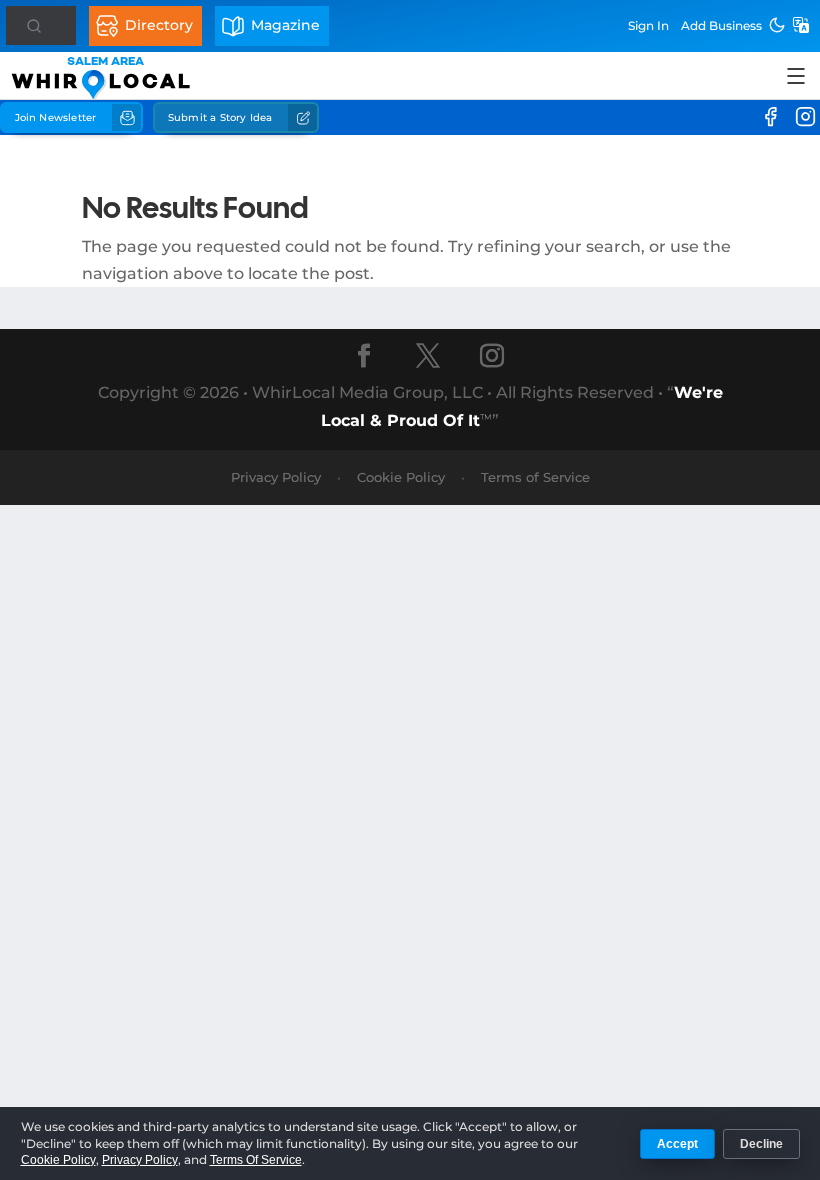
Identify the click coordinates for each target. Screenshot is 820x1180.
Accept (677, 1144)
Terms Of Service (256, 1160)
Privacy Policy (276, 477)
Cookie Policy (401, 477)
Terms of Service (535, 477)
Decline (761, 1144)
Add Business (721, 25)
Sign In (648, 25)
